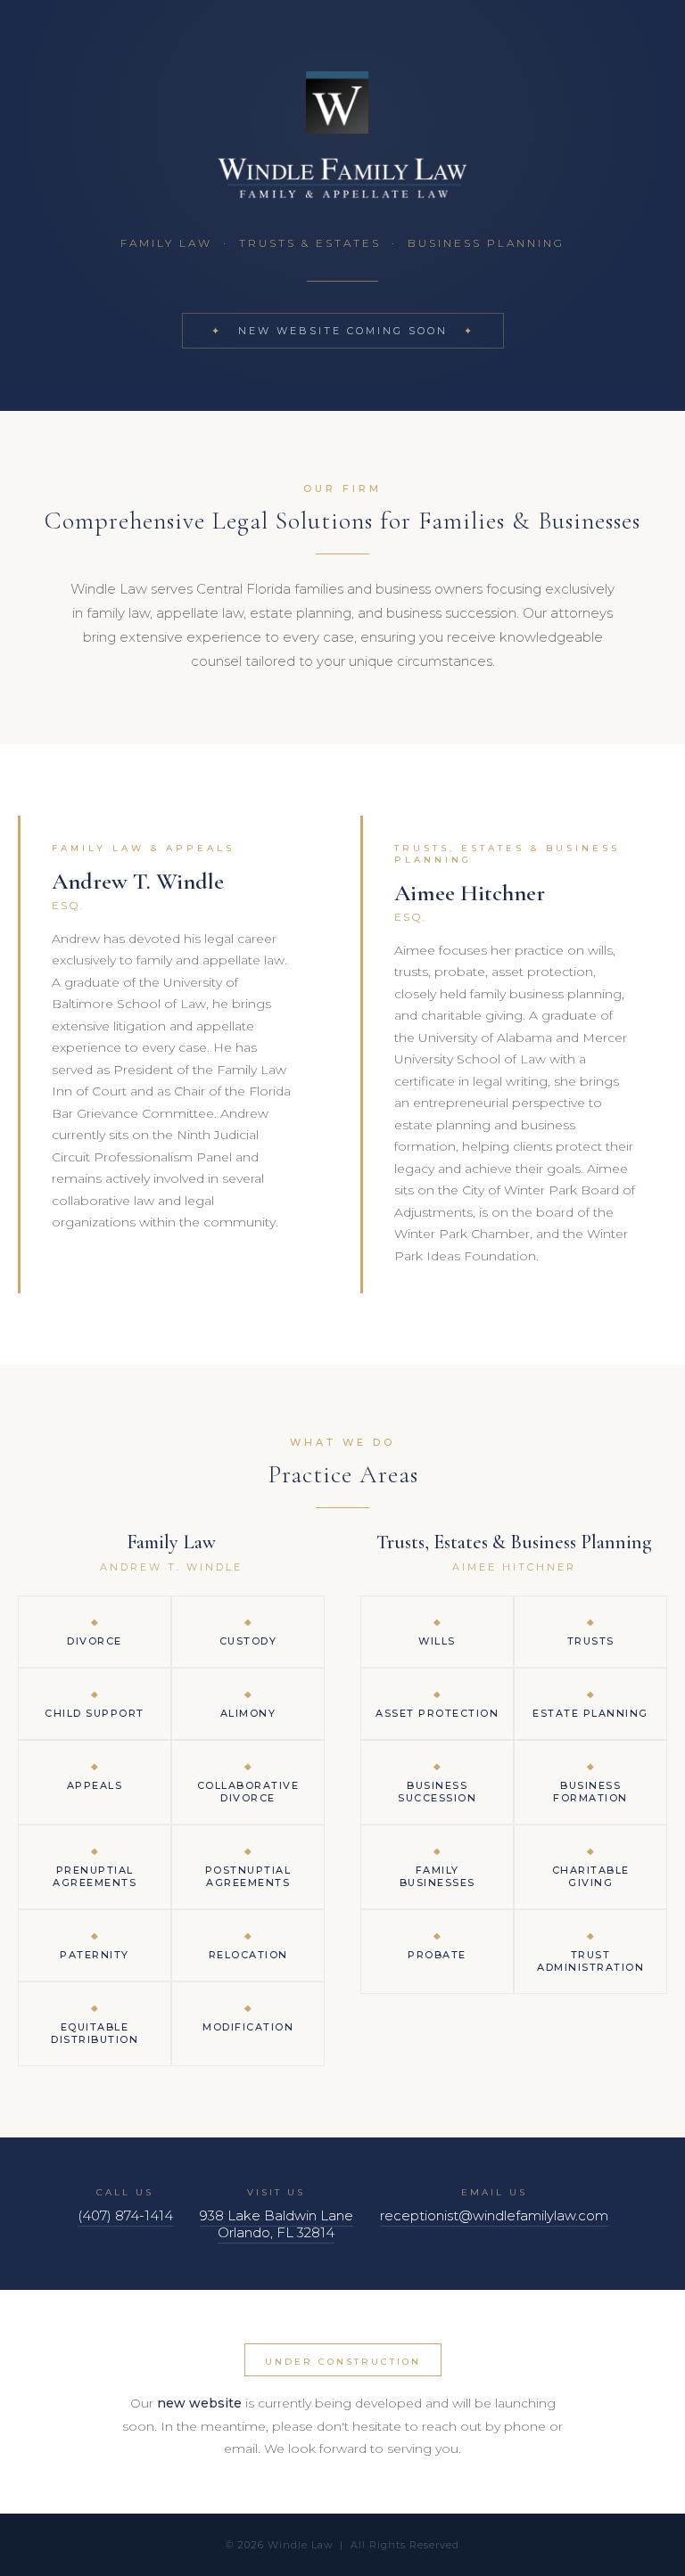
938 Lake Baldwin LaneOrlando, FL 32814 (276, 2224)
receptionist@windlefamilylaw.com (494, 2215)
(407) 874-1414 (125, 2215)
